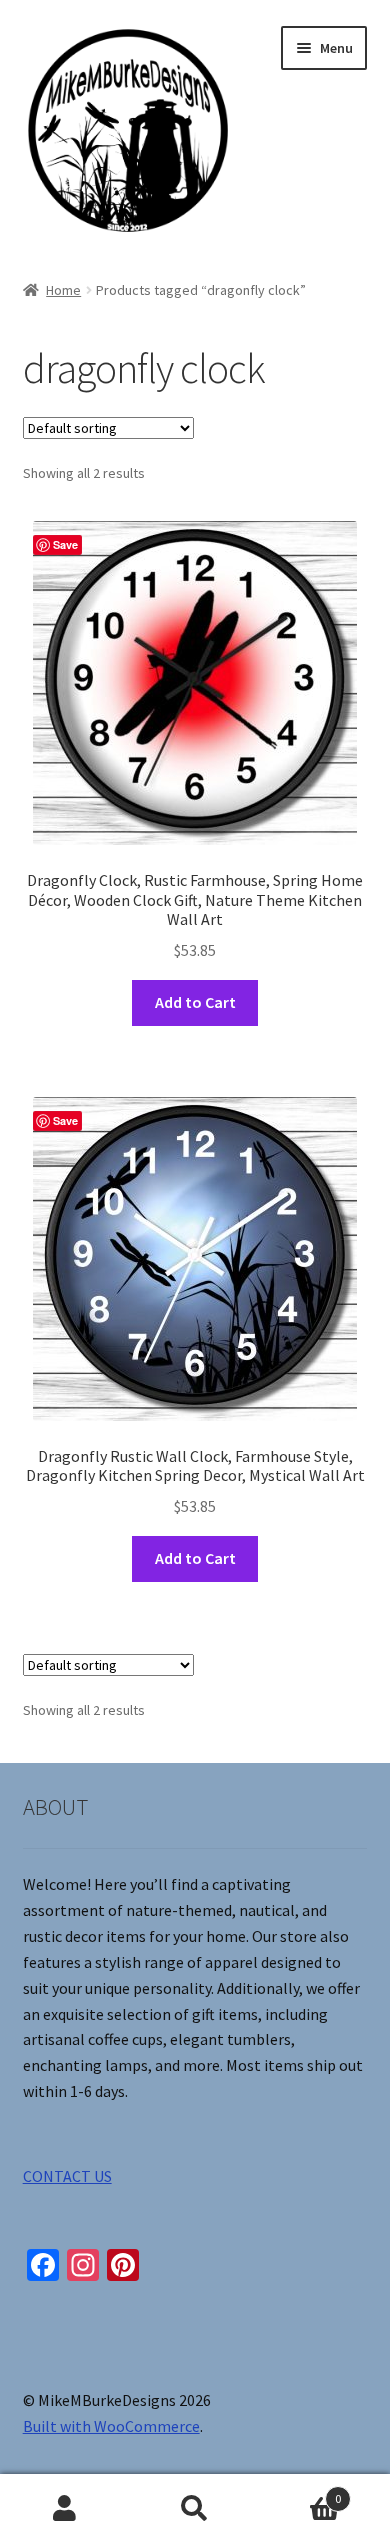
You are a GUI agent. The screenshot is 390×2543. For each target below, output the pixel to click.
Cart (300, 2491)
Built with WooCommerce (111, 2426)
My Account (65, 2509)
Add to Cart (195, 1002)
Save (65, 544)
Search (195, 2509)
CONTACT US (67, 2176)
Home (63, 290)
